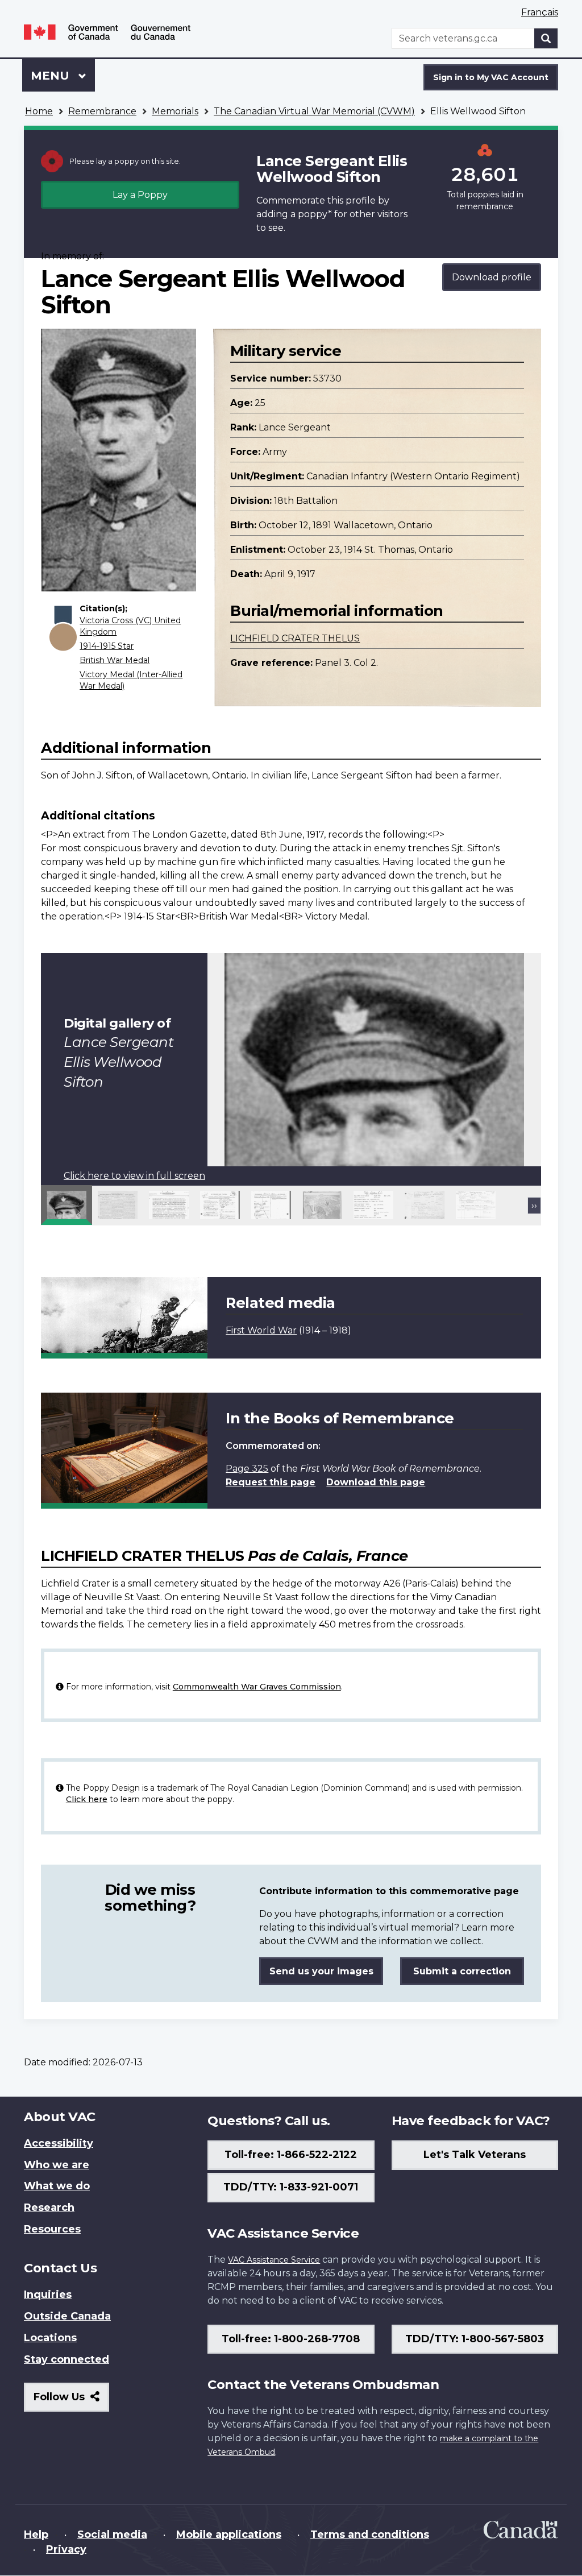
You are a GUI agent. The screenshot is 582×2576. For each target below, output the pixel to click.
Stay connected (66, 2359)
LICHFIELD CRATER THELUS (295, 638)
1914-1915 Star (107, 646)
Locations (50, 2338)
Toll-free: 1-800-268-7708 (291, 2339)
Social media (112, 2534)
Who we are (57, 2165)
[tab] (66, 1205)
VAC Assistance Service (274, 2260)
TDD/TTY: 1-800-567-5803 (475, 2339)
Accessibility (59, 2143)
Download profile (492, 277)
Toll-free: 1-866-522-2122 (291, 2155)
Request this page (271, 1482)
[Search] (546, 38)
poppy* (315, 214)
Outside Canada (67, 2316)
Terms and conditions (370, 2534)
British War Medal (115, 660)
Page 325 (247, 1469)
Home (39, 111)
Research (49, 2208)
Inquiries (48, 2295)
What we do (57, 2186)
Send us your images (321, 1971)
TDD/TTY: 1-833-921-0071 (291, 2187)
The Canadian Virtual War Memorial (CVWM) (314, 111)
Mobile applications (229, 2534)
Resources (52, 2229)
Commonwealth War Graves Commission (257, 1687)
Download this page (376, 1482)
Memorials (175, 111)
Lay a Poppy (140, 195)
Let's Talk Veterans (475, 2155)
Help (36, 2534)
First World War (261, 1330)
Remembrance (102, 111)
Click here (87, 1799)
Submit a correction (462, 1971)
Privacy (66, 2549)
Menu (52, 76)
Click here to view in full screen (134, 1176)
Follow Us (71, 2401)
